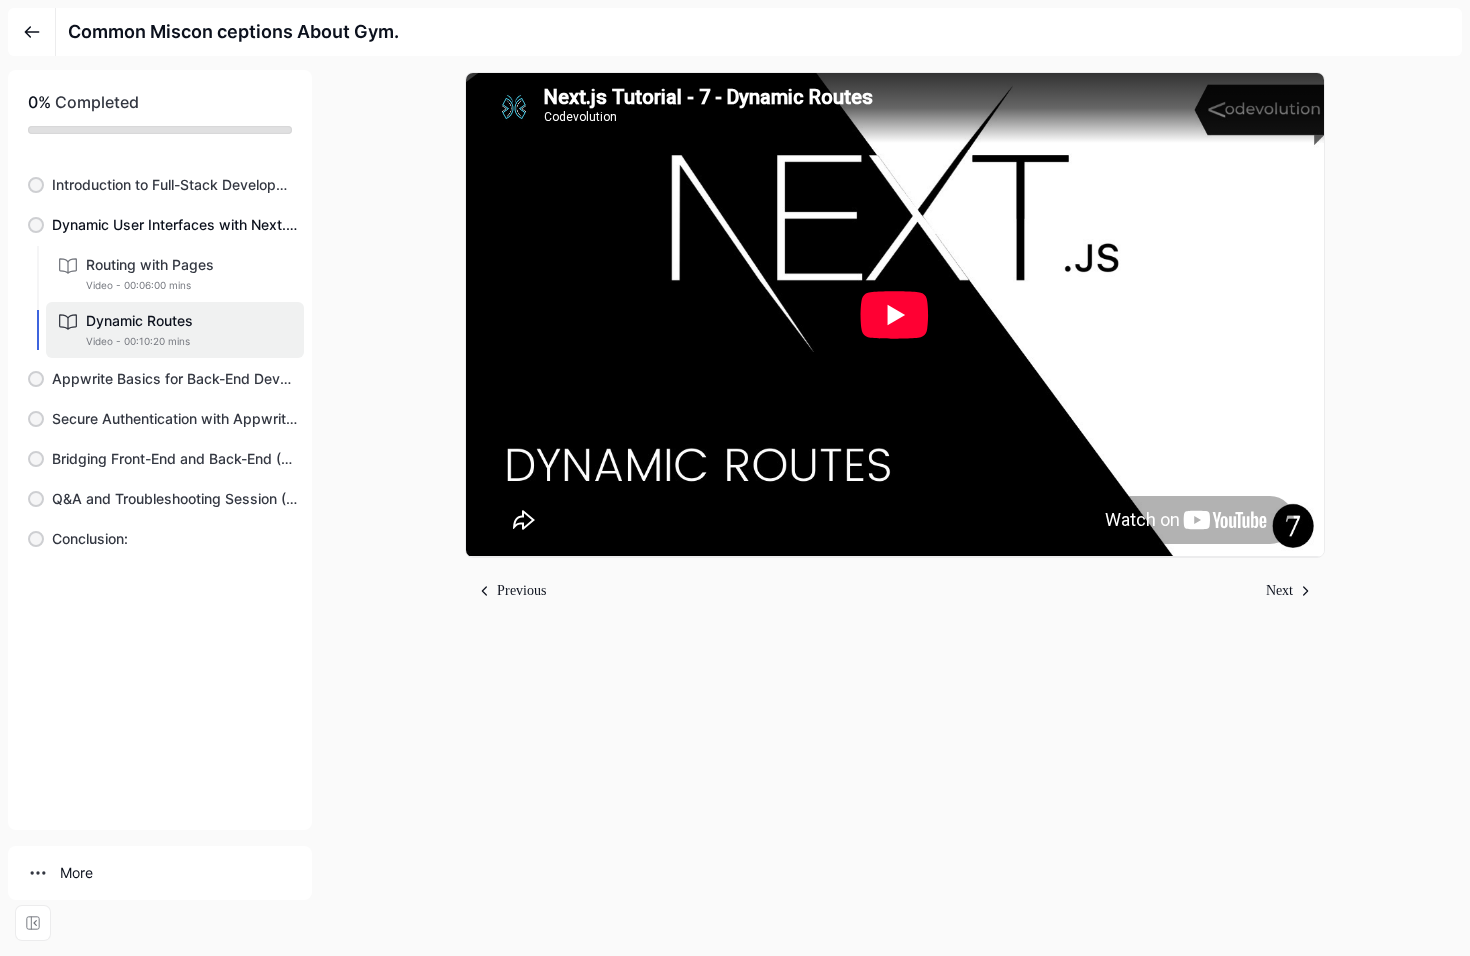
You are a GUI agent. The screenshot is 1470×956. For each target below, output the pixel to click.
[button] (160, 185)
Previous (521, 590)
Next (1279, 590)
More (76, 872)
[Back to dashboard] (32, 32)
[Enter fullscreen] (33, 923)
